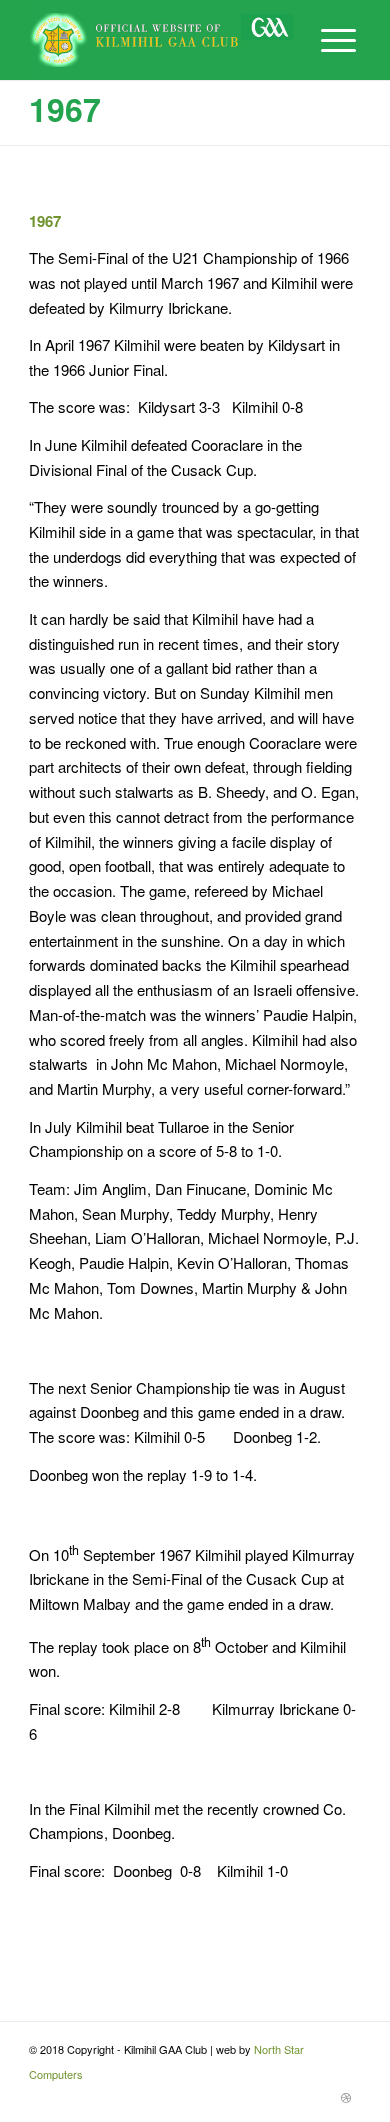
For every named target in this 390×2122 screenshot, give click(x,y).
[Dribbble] (346, 2097)
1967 (65, 109)
